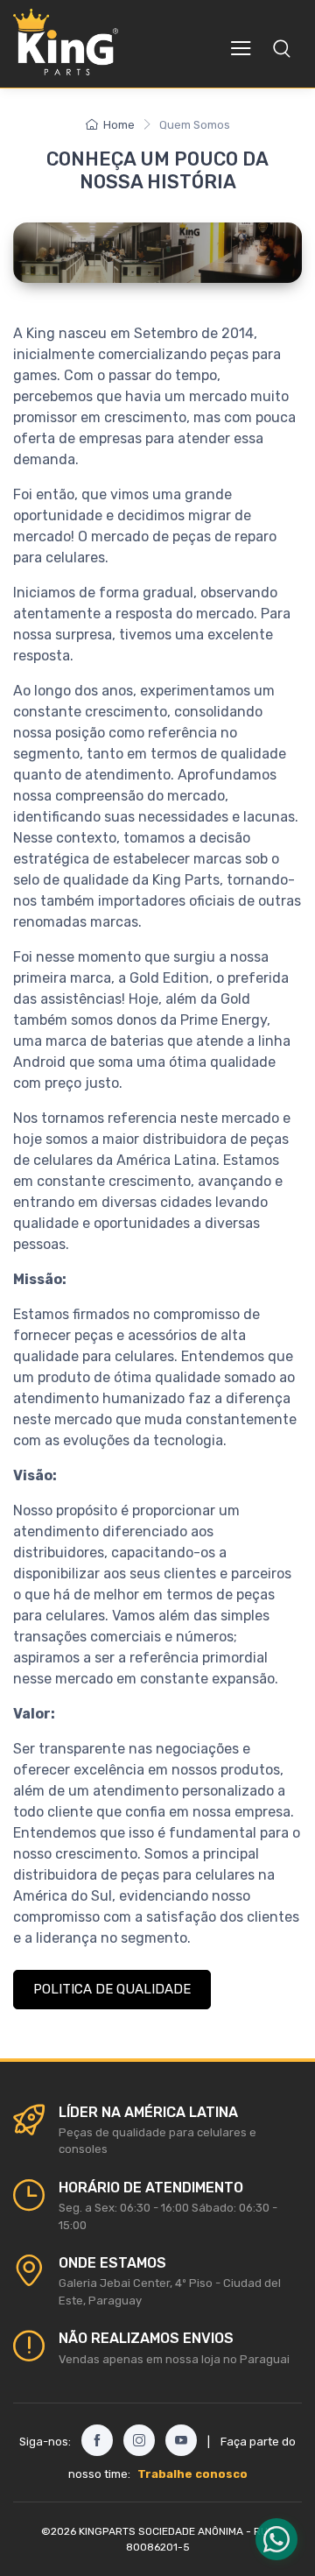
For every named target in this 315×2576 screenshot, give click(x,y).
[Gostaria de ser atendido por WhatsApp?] (276, 2539)
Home (119, 125)
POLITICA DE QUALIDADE (112, 1989)
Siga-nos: (45, 2442)
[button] (282, 48)
